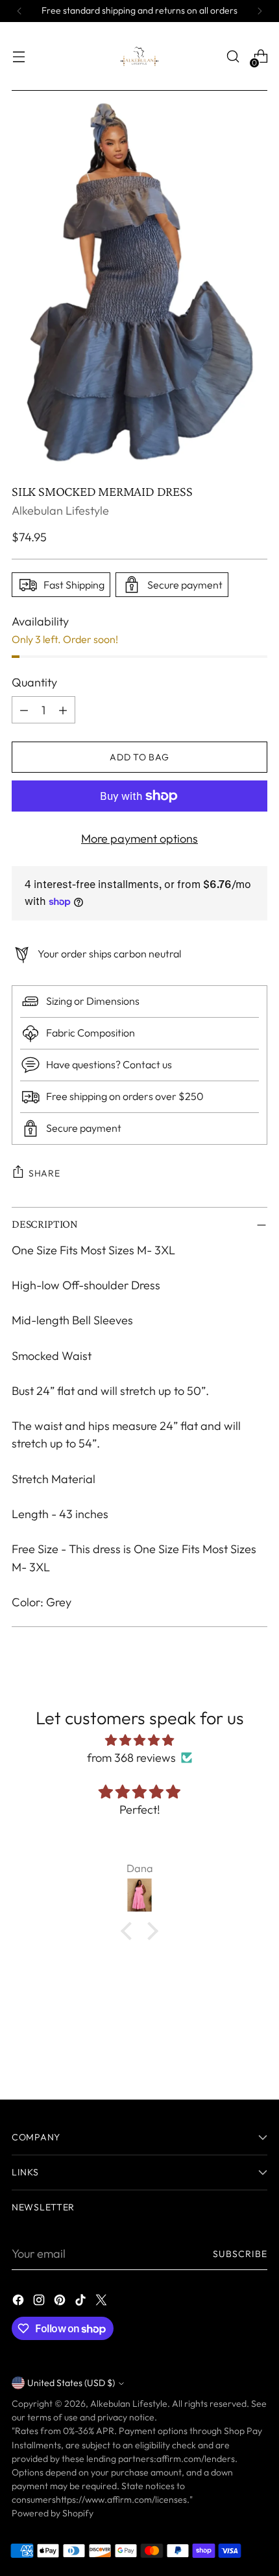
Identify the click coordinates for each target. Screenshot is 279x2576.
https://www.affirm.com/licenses (121, 2500)
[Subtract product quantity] (24, 710)
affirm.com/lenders (196, 2459)
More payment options (139, 838)
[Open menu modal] (18, 57)
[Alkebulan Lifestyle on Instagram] (40, 2302)
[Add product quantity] (63, 710)
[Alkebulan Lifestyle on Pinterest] (61, 2302)
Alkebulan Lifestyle (60, 510)
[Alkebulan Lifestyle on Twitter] (103, 2302)
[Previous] (19, 11)
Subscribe (240, 2254)
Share (44, 1173)
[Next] (260, 11)
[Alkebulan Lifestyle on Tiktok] (82, 2302)
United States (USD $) (71, 2383)
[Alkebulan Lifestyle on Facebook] (19, 2302)
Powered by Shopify (53, 2513)
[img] (139, 1740)
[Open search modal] (233, 57)
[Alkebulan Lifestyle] (139, 56)
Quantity (34, 682)
